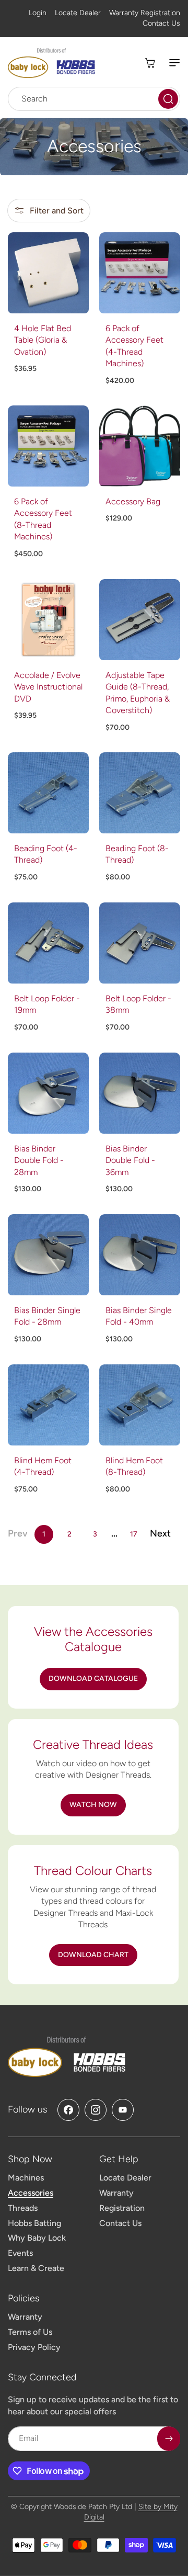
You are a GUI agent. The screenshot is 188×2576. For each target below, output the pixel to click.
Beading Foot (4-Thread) (46, 854)
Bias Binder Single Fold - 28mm (47, 1316)
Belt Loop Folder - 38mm (138, 1004)
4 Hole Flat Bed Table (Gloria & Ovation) (43, 340)
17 (134, 1534)
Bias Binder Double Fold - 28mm (39, 1160)
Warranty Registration (145, 13)
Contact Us (161, 23)
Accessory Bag (133, 501)
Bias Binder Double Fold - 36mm (130, 1160)
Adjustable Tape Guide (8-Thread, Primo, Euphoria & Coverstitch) (138, 693)
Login (38, 13)
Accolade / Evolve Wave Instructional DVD (48, 687)
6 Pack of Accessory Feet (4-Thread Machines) (134, 346)
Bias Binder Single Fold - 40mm (139, 1316)
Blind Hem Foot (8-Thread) (134, 1466)
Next (160, 1533)
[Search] (168, 99)
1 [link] (44, 1534)
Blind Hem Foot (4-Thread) (43, 1466)
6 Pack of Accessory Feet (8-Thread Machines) (43, 519)
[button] (170, 63)
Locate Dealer (78, 13)
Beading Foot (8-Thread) (137, 854)
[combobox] (94, 99)
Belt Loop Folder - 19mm (47, 1004)
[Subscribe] (169, 2439)
